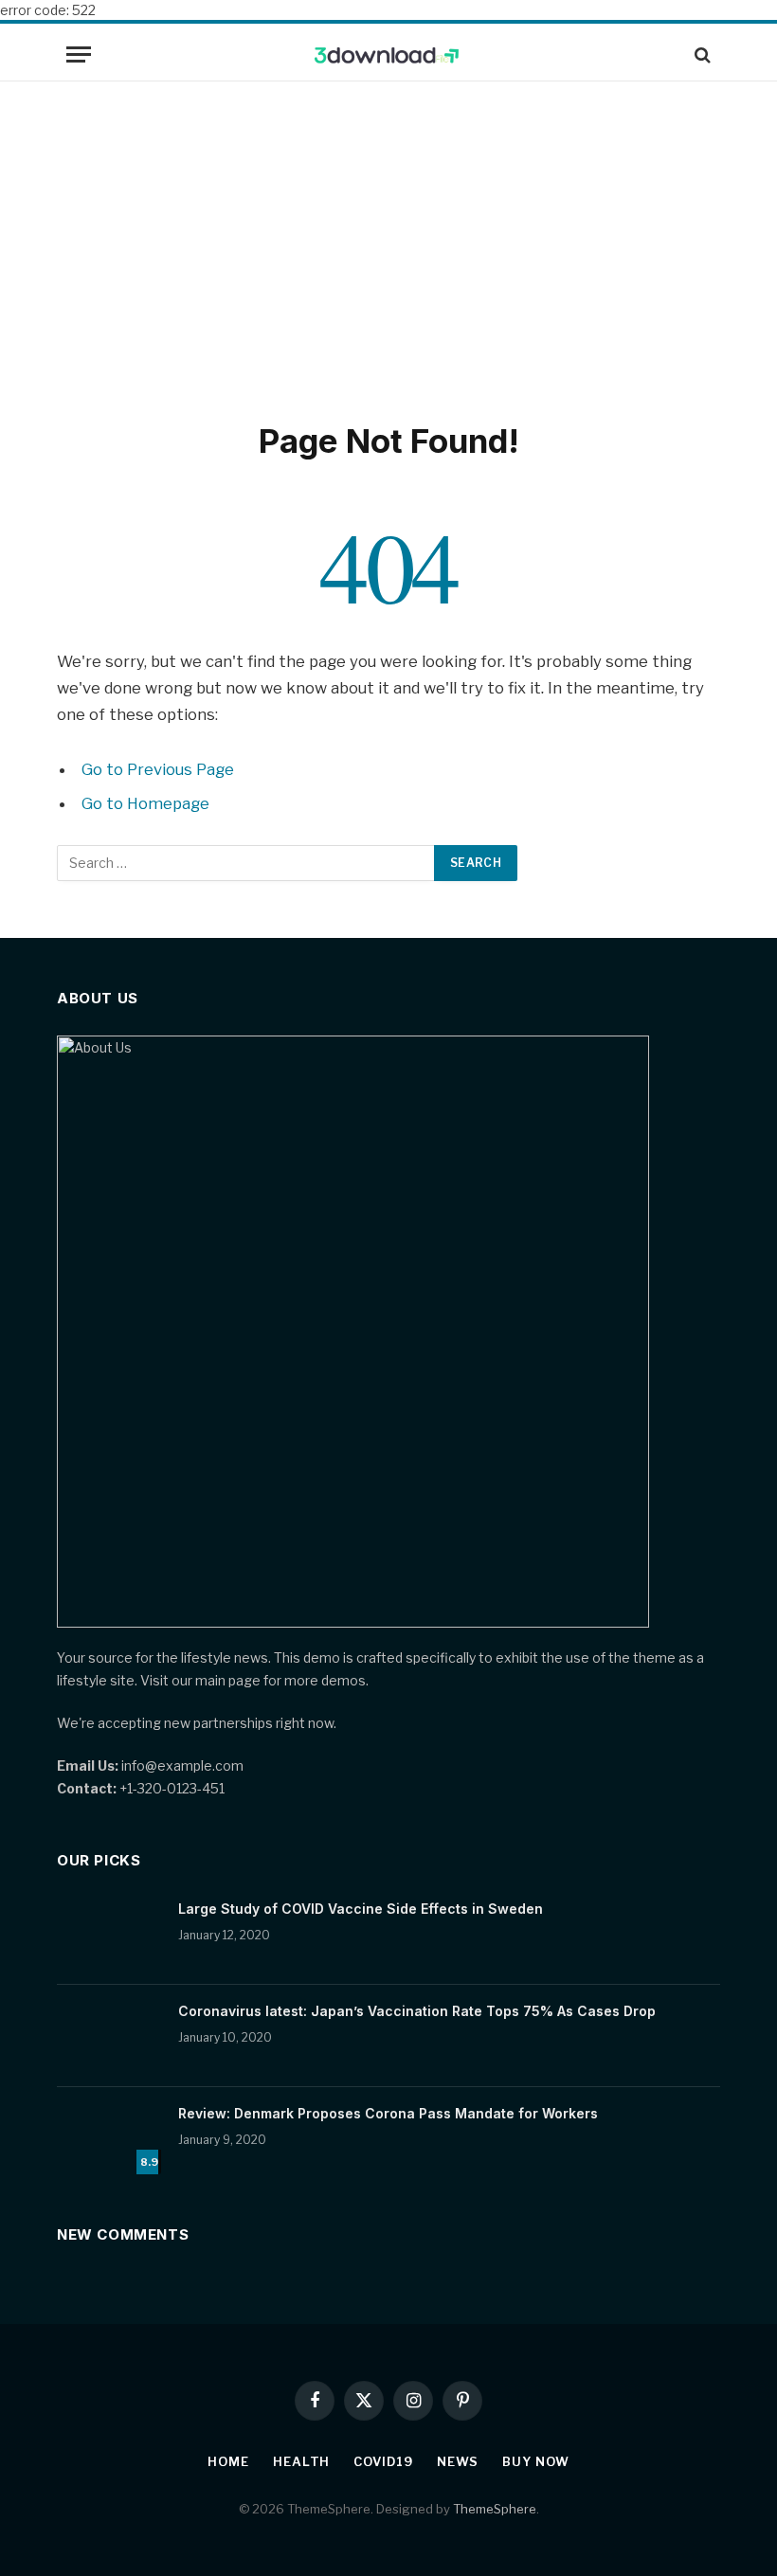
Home (228, 2461)
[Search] (701, 54)
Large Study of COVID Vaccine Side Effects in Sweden (361, 1909)
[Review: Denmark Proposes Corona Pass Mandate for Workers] (109, 2138)
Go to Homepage (145, 803)
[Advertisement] (388, 247)
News (458, 2461)
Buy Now (535, 2461)
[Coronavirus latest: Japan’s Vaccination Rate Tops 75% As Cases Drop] (109, 2036)
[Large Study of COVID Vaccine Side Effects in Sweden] (109, 1934)
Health (301, 2461)
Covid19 (383, 2461)
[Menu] (79, 54)
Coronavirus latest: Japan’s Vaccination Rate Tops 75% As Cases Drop (417, 2011)
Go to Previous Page (158, 769)
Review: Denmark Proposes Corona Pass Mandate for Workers (388, 2113)
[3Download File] (389, 54)
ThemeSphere (495, 2509)
